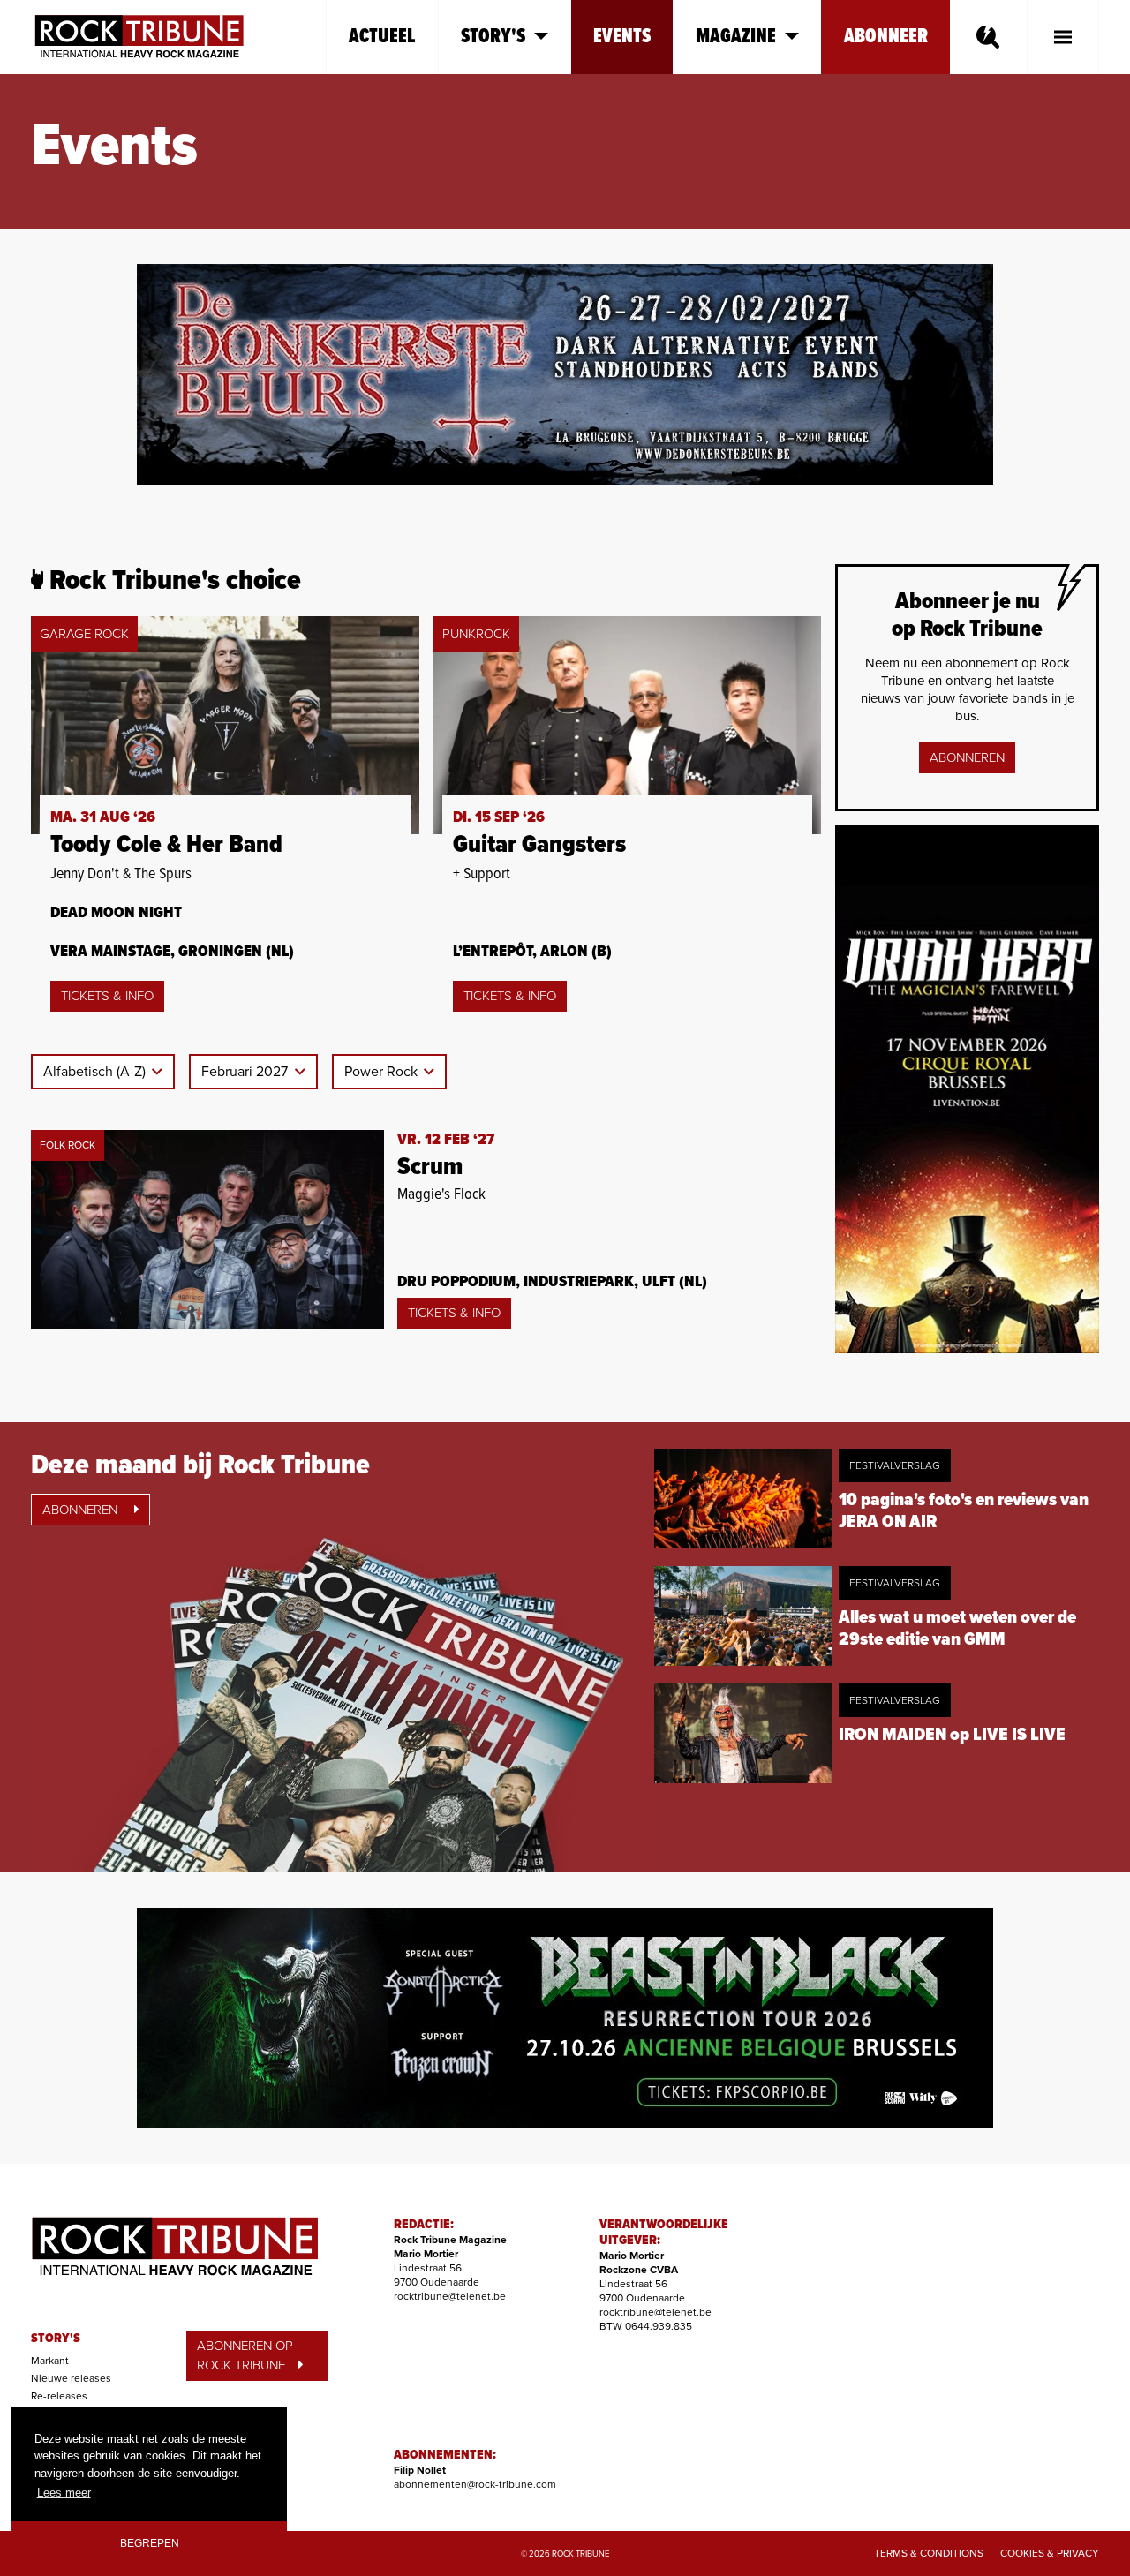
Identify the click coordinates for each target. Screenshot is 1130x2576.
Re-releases (59, 2396)
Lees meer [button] (64, 2493)
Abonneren (967, 757)
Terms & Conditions (929, 2553)
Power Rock (383, 1072)
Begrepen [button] (150, 2543)
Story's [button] (493, 37)
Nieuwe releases (71, 2378)
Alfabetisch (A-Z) (96, 1072)
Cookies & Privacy (1050, 2553)
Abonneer (886, 37)
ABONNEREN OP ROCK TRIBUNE (245, 2356)
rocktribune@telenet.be (450, 2296)
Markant (50, 2361)
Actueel (382, 37)
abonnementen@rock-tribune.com (475, 2484)
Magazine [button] (736, 37)
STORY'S (56, 2339)
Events (622, 37)
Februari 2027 (246, 1072)
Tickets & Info (107, 996)
